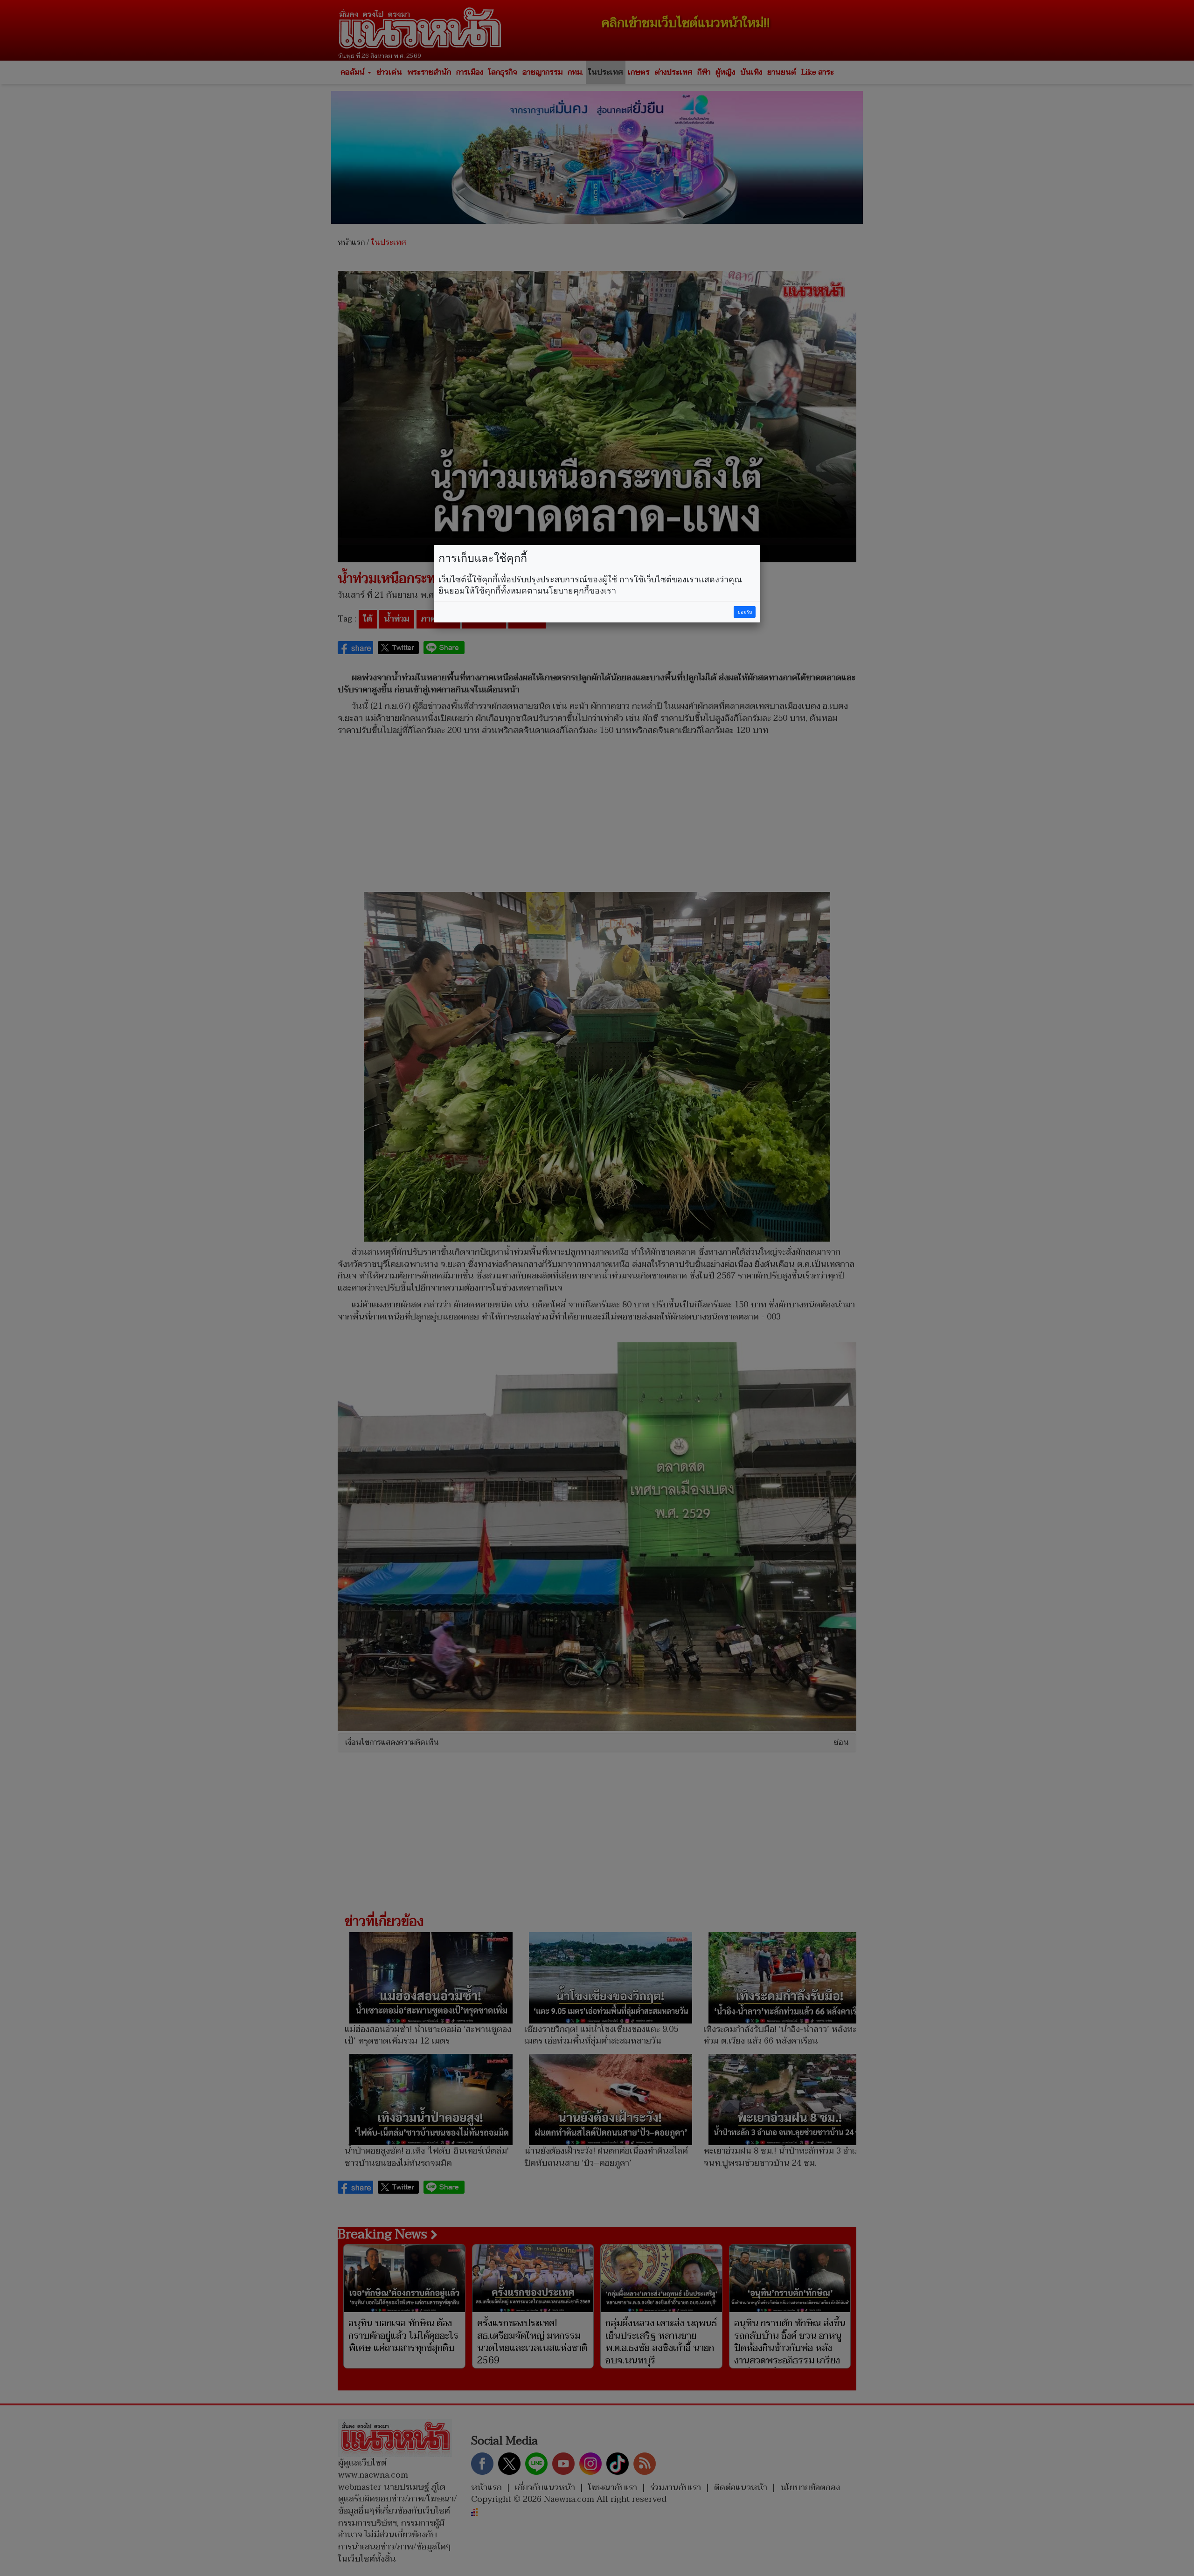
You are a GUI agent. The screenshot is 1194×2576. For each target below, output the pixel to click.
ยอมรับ (745, 612)
